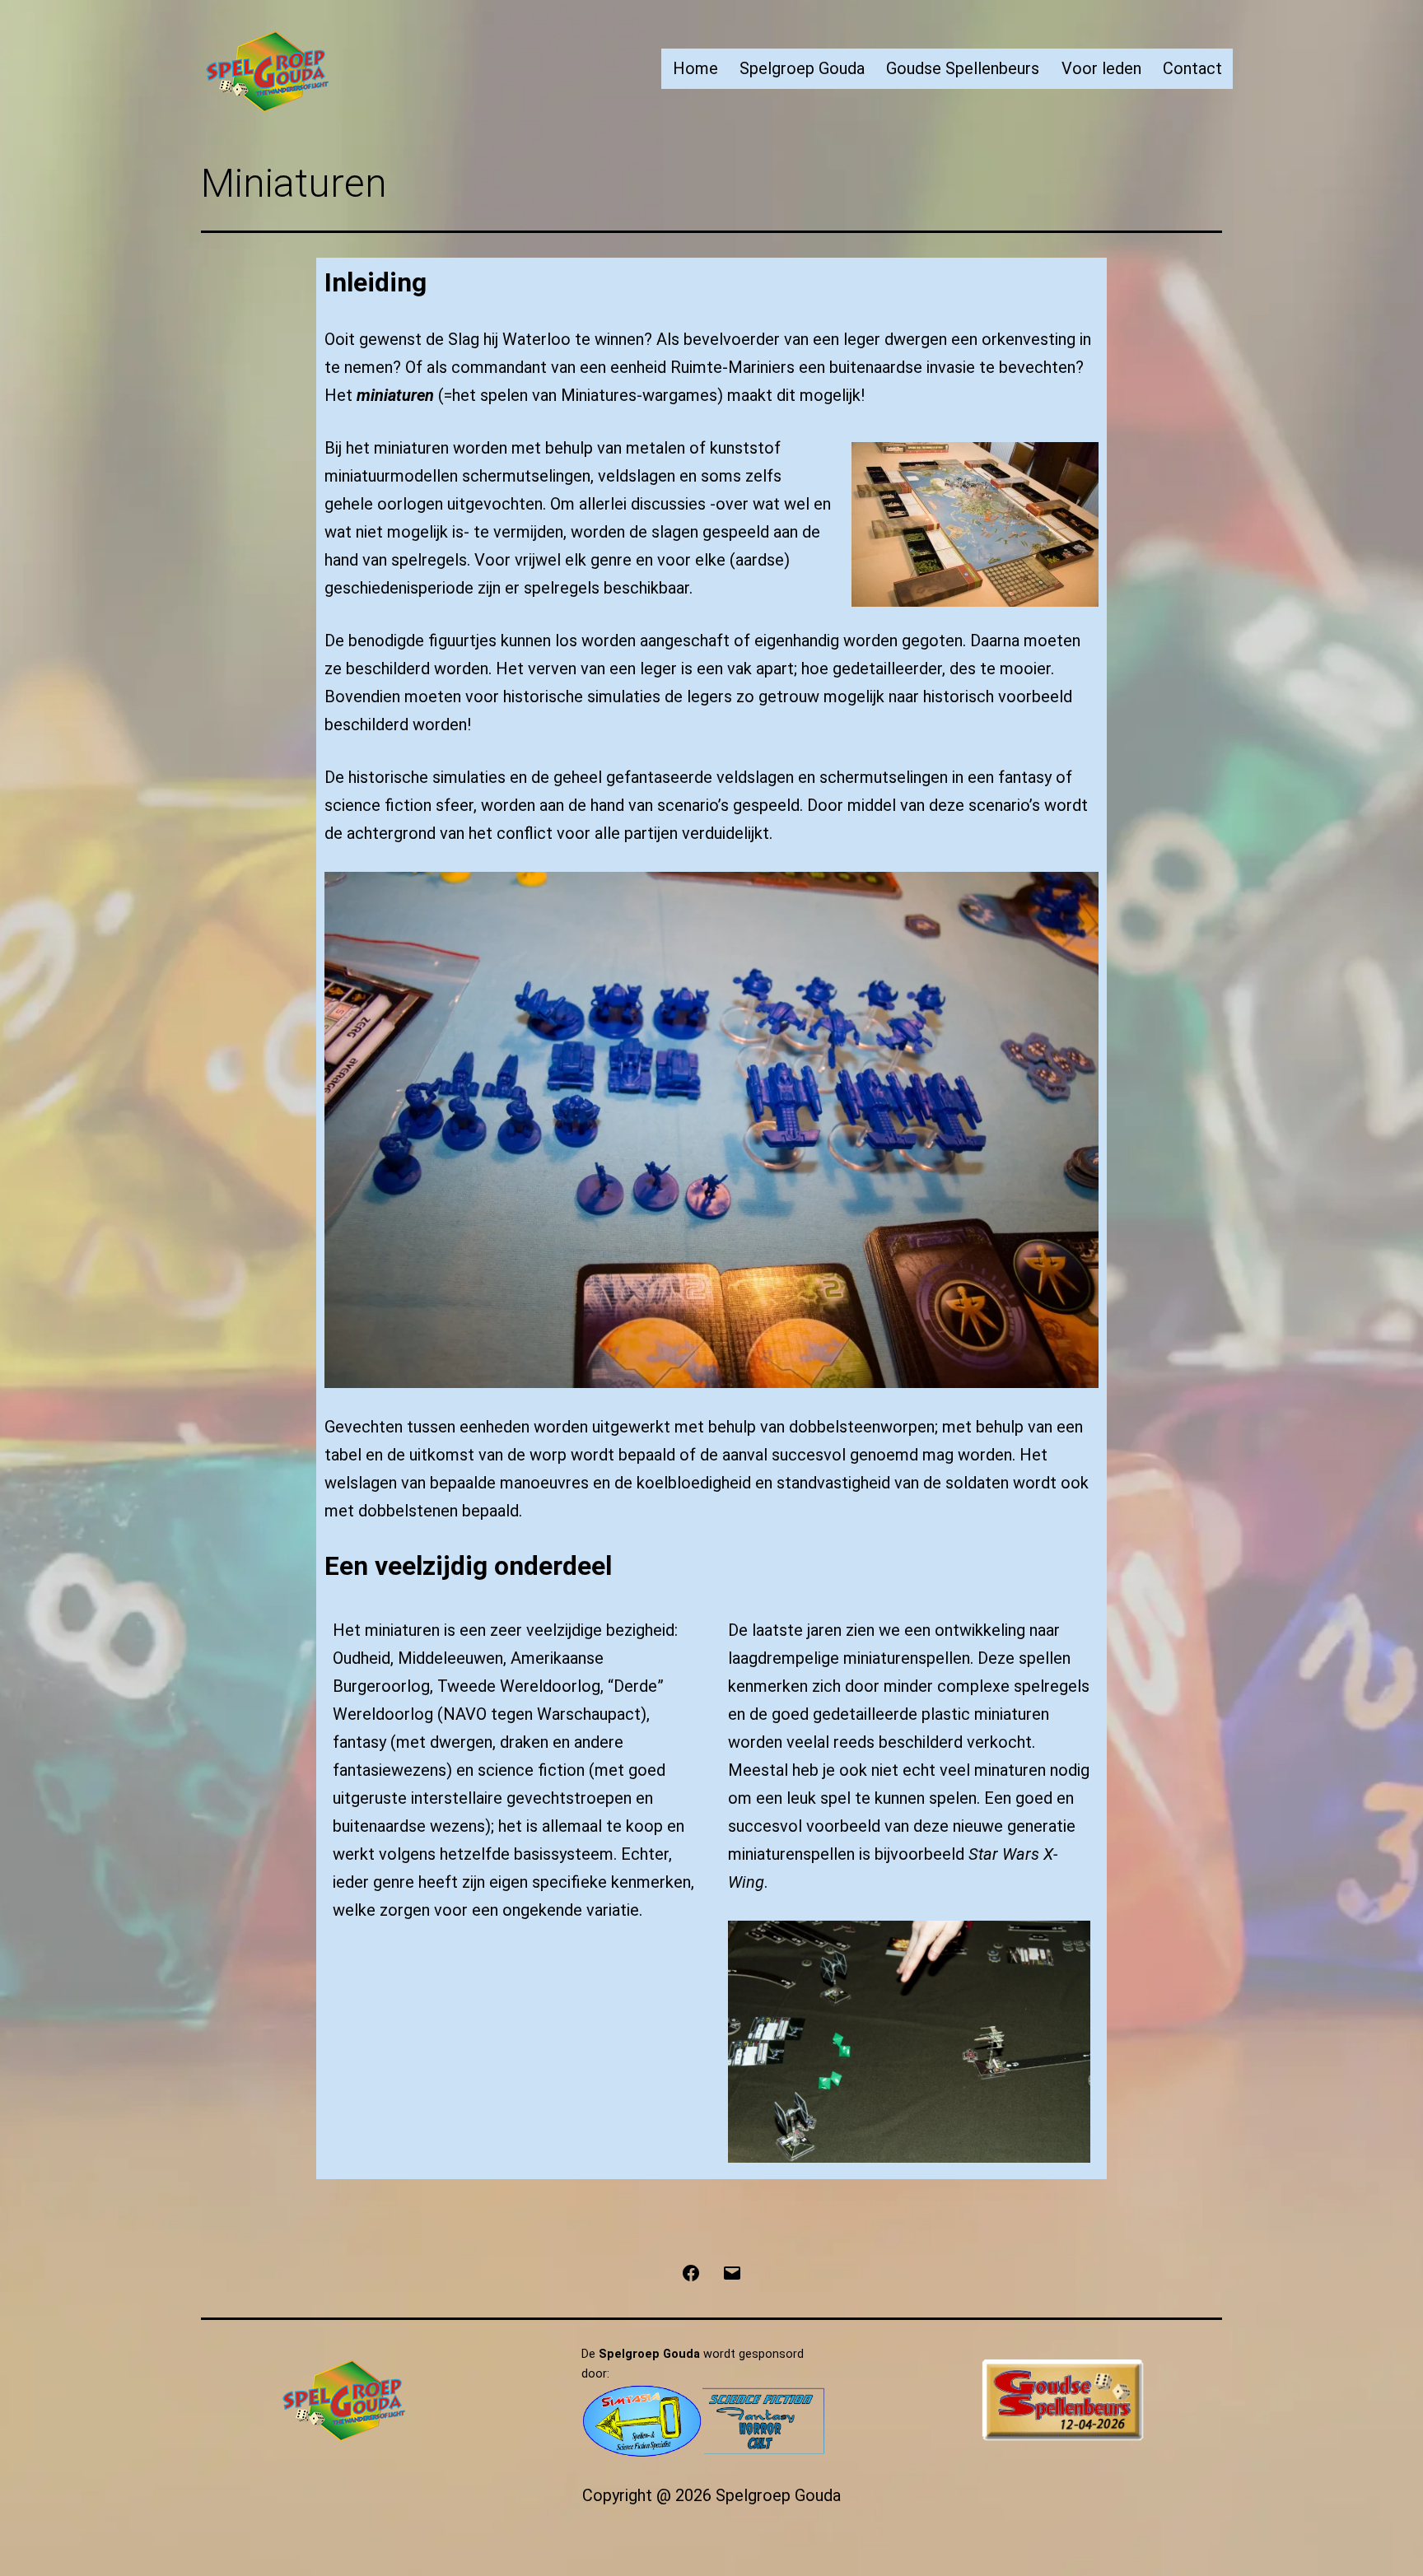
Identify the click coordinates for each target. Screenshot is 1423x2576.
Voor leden (1101, 68)
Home (695, 68)
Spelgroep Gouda (802, 68)
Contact (1192, 68)
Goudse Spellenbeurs (963, 68)
